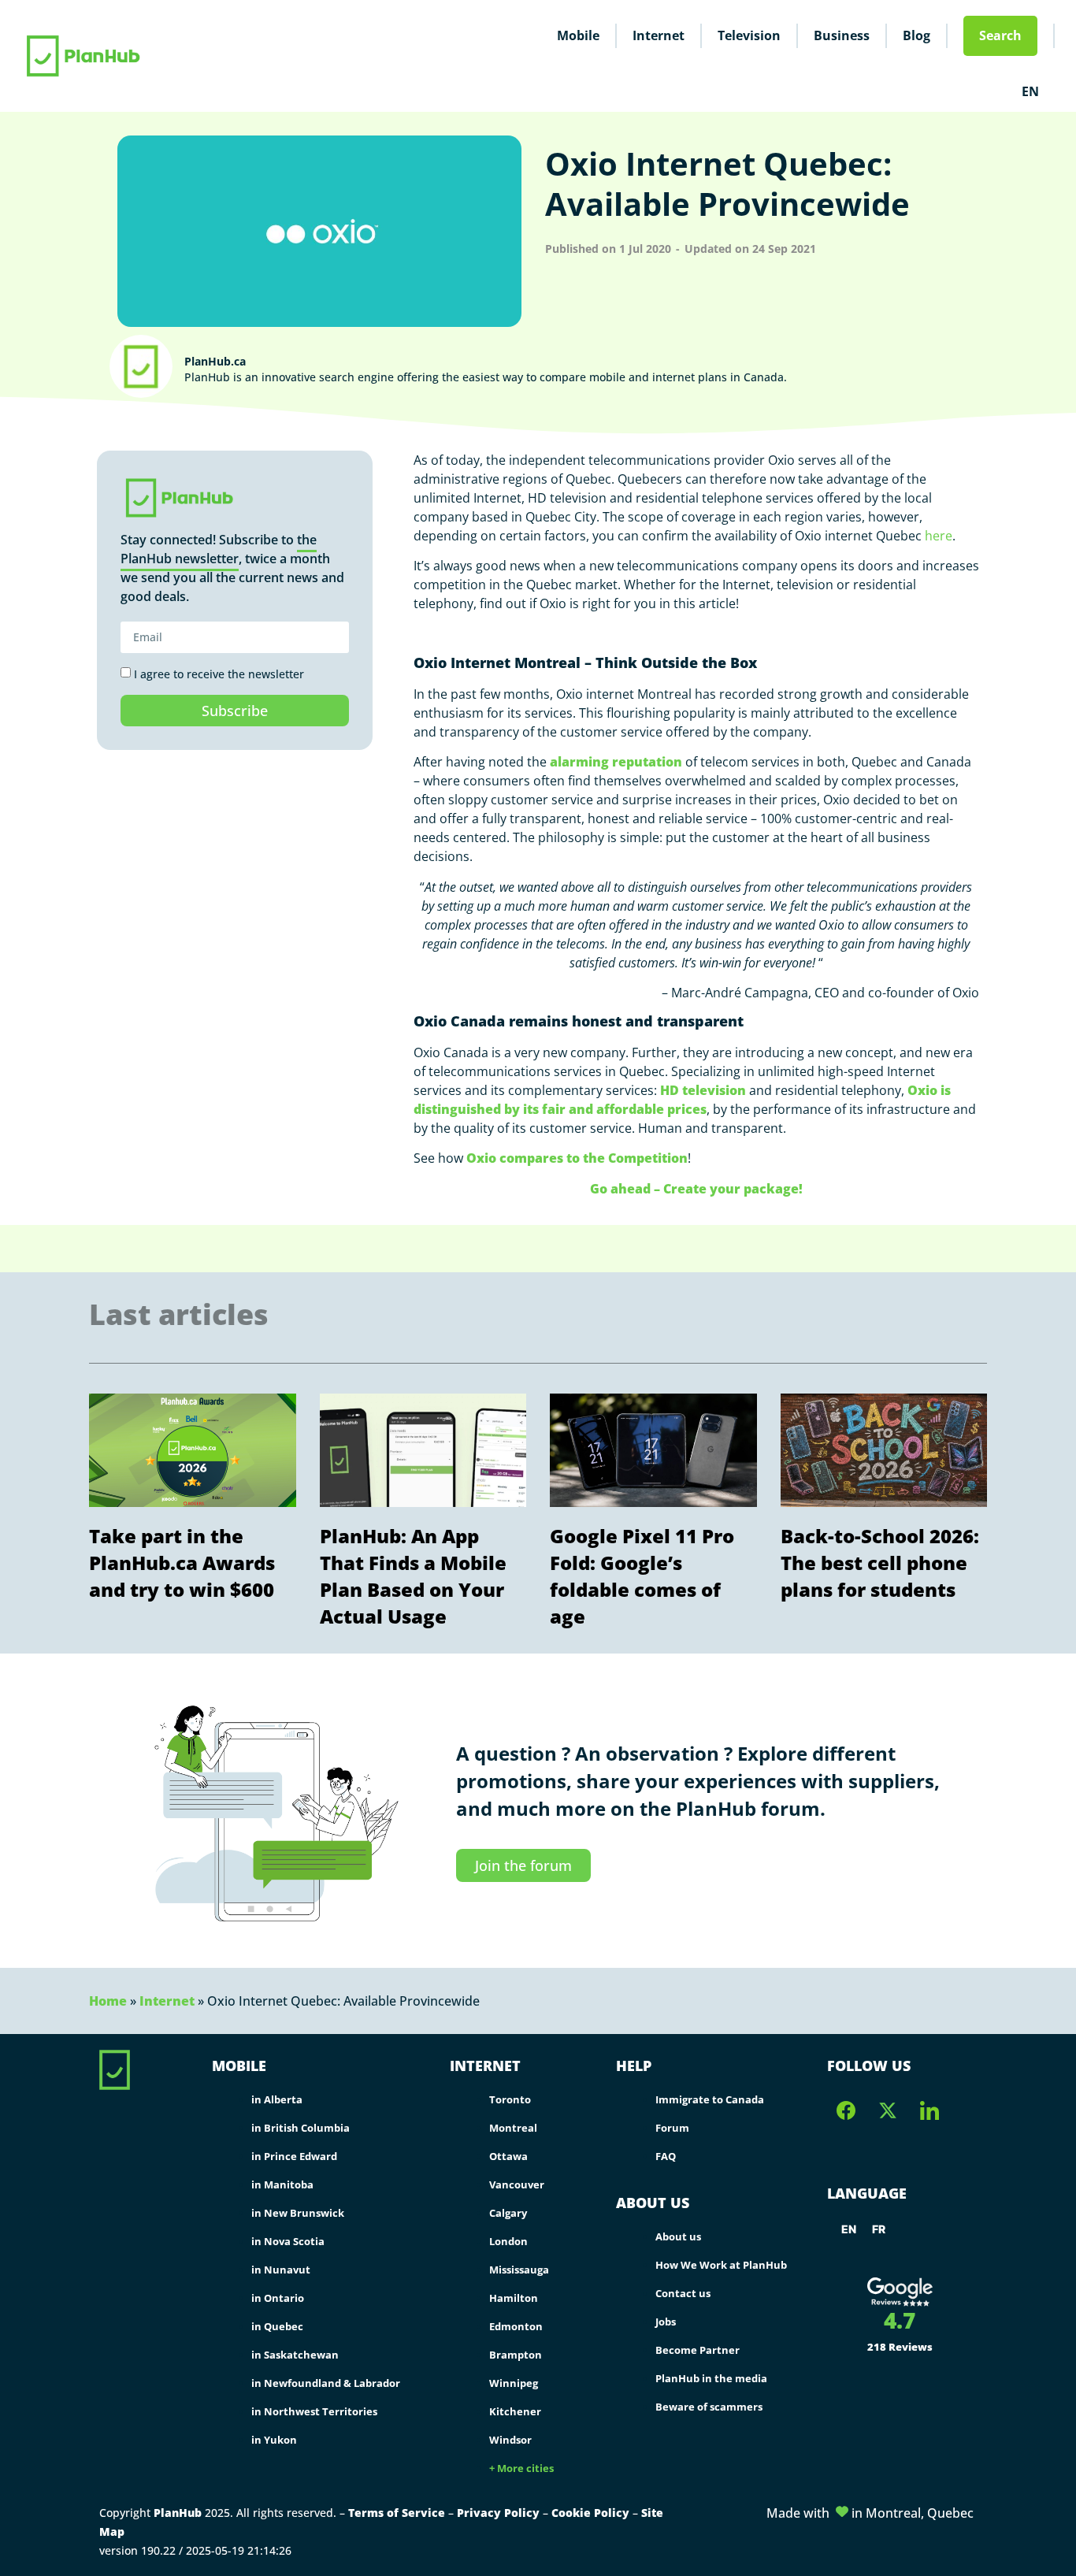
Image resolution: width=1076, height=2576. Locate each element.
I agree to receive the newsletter (219, 674)
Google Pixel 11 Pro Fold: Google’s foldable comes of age (642, 1576)
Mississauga (519, 2270)
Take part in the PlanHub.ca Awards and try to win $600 (182, 1563)
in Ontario (278, 2298)
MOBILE (239, 2066)
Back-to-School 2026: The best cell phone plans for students (880, 1563)
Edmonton (516, 2326)
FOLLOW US (869, 2066)
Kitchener (515, 2411)
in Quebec (277, 2326)
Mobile (578, 35)
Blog (916, 35)
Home (108, 2001)
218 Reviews (900, 2347)
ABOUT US (653, 2203)
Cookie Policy (590, 2513)
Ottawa (508, 2156)
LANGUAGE (867, 2193)
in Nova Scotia (288, 2241)
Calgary (508, 2213)
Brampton (516, 2355)
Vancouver (517, 2184)
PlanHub (178, 2513)
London (508, 2241)
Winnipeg (514, 2383)
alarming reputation (616, 762)
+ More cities (521, 2468)
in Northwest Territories (314, 2411)
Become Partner (698, 2350)
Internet (659, 35)
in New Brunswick (298, 2213)
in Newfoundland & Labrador (326, 2383)
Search (1000, 35)
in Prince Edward (294, 2156)
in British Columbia (301, 2128)
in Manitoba (282, 2184)
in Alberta (277, 2099)
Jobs (666, 2322)
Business (842, 35)
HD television (703, 1090)
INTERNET (485, 2066)
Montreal (513, 2128)
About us (678, 2236)
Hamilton (514, 2298)
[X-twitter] (888, 2110)
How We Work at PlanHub (721, 2265)
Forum (672, 2128)
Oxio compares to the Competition (577, 1158)
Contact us (683, 2293)
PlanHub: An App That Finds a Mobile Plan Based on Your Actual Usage (413, 1576)
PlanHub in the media (711, 2378)
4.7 (900, 2320)
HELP (634, 2066)
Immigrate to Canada (710, 2099)
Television (749, 35)
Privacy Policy (498, 2513)
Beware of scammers (709, 2407)
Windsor (510, 2440)
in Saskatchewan (295, 2355)
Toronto (510, 2099)
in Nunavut (281, 2270)
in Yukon (274, 2440)
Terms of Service (397, 2513)
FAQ (666, 2156)
